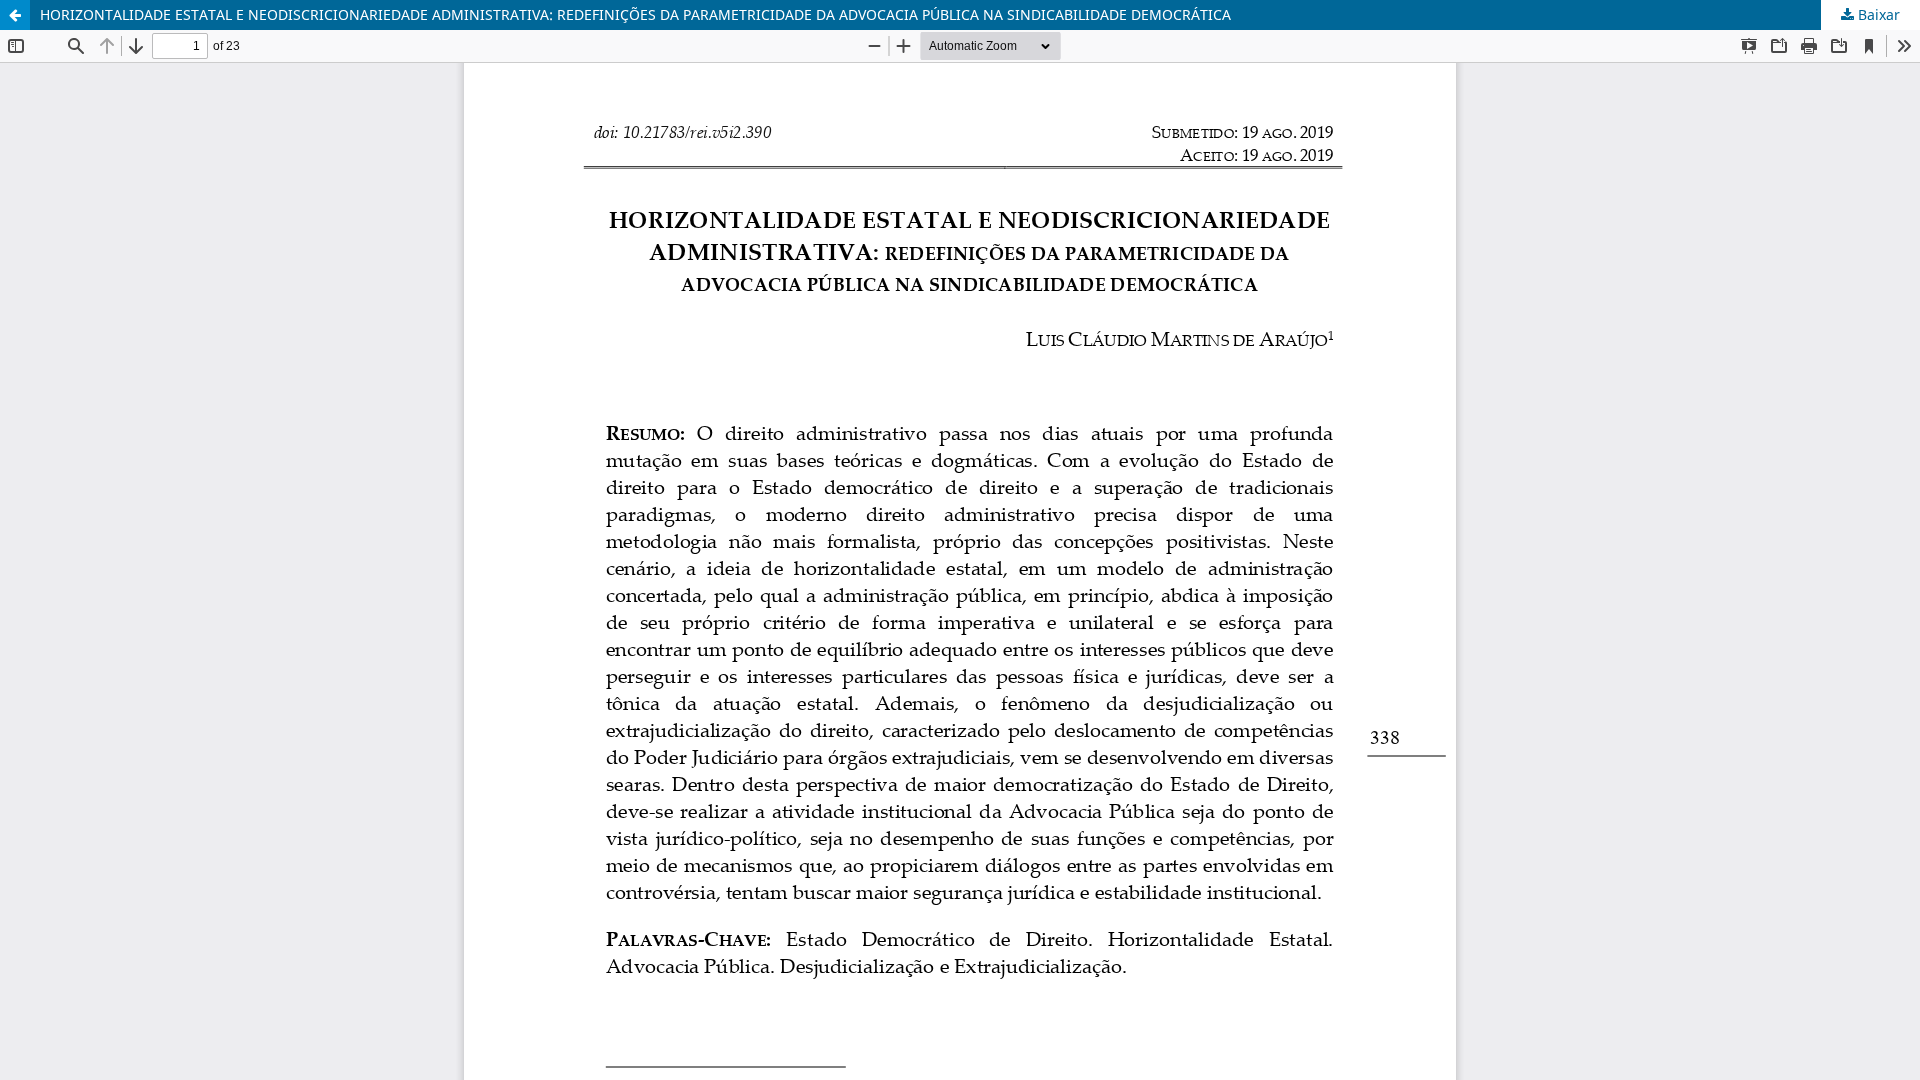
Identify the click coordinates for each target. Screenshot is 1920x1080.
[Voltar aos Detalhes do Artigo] (15, 15)
